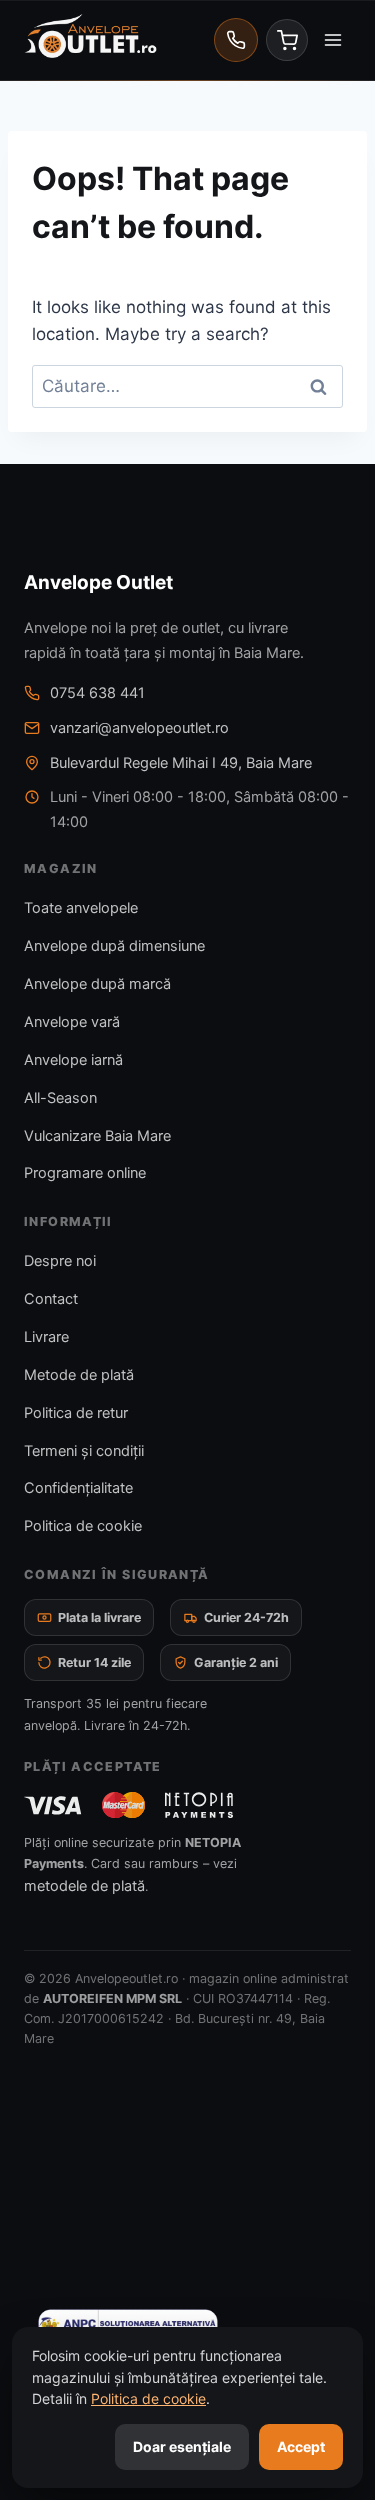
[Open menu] (332, 39)
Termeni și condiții (84, 1451)
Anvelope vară (72, 1022)
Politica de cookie (83, 1526)
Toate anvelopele (81, 908)
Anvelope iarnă (73, 1060)
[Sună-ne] (236, 40)
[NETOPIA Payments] (199, 1805)
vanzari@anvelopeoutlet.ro (139, 728)
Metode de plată (79, 1375)
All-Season (60, 1098)
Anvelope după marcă (97, 984)
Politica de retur (76, 1413)
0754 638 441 (97, 693)
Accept (301, 2446)
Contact (51, 1299)
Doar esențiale (182, 2446)
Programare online (85, 1173)
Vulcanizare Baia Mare (97, 1136)
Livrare (46, 1337)
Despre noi (60, 1261)
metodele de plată (84, 1886)
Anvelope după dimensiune (114, 946)
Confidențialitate (78, 1488)
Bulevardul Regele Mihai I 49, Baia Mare (181, 763)
